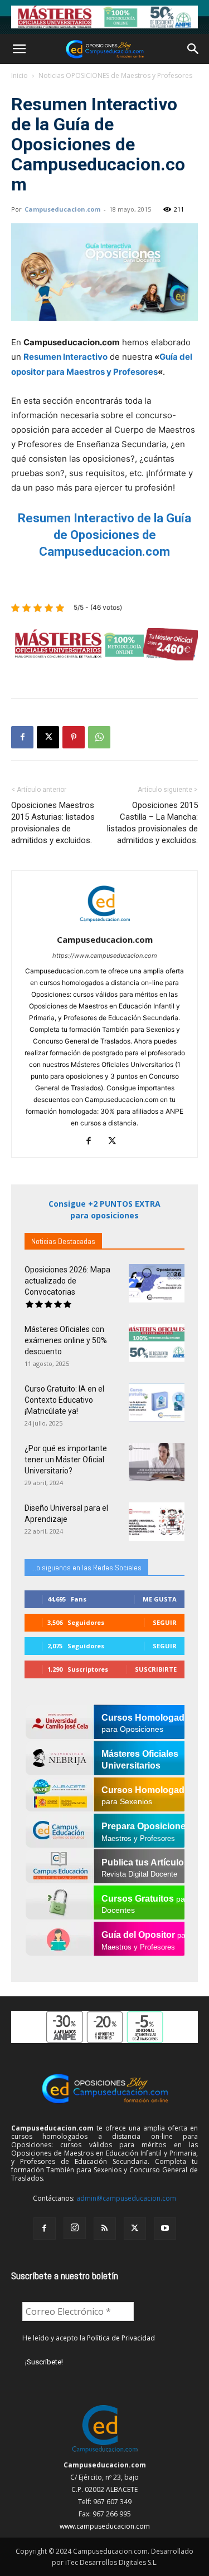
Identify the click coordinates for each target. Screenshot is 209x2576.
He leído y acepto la (89, 2338)
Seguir (165, 1622)
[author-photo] (105, 924)
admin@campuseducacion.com (126, 2198)
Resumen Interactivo (65, 357)
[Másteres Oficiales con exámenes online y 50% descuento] (157, 1343)
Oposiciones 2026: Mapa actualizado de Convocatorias (67, 1281)
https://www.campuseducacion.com (105, 956)
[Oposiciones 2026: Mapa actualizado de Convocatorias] (157, 1283)
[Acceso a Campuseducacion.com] (104, 2453)
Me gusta (160, 1599)
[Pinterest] (74, 737)
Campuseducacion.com (62, 209)
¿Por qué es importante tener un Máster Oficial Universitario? (66, 1460)
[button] (19, 49)
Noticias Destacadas (63, 1241)
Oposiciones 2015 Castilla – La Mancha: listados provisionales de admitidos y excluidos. (152, 823)
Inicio (20, 75)
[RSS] (105, 2229)
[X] (48, 737)
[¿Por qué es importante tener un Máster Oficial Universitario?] (157, 1462)
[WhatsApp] (99, 737)
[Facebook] (22, 737)
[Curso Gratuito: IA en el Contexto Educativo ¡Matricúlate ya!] (157, 1402)
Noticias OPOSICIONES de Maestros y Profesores (115, 75)
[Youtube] (165, 2229)
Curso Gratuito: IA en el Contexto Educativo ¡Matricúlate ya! (64, 1400)
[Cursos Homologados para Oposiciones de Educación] (104, 17)
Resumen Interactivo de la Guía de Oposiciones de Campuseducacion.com (104, 535)
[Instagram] (75, 2228)
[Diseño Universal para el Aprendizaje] (157, 1522)
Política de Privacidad (121, 2338)
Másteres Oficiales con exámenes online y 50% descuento (66, 1340)
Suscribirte (156, 1669)
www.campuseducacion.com (105, 2526)
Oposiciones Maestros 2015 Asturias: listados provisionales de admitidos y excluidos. (53, 823)
